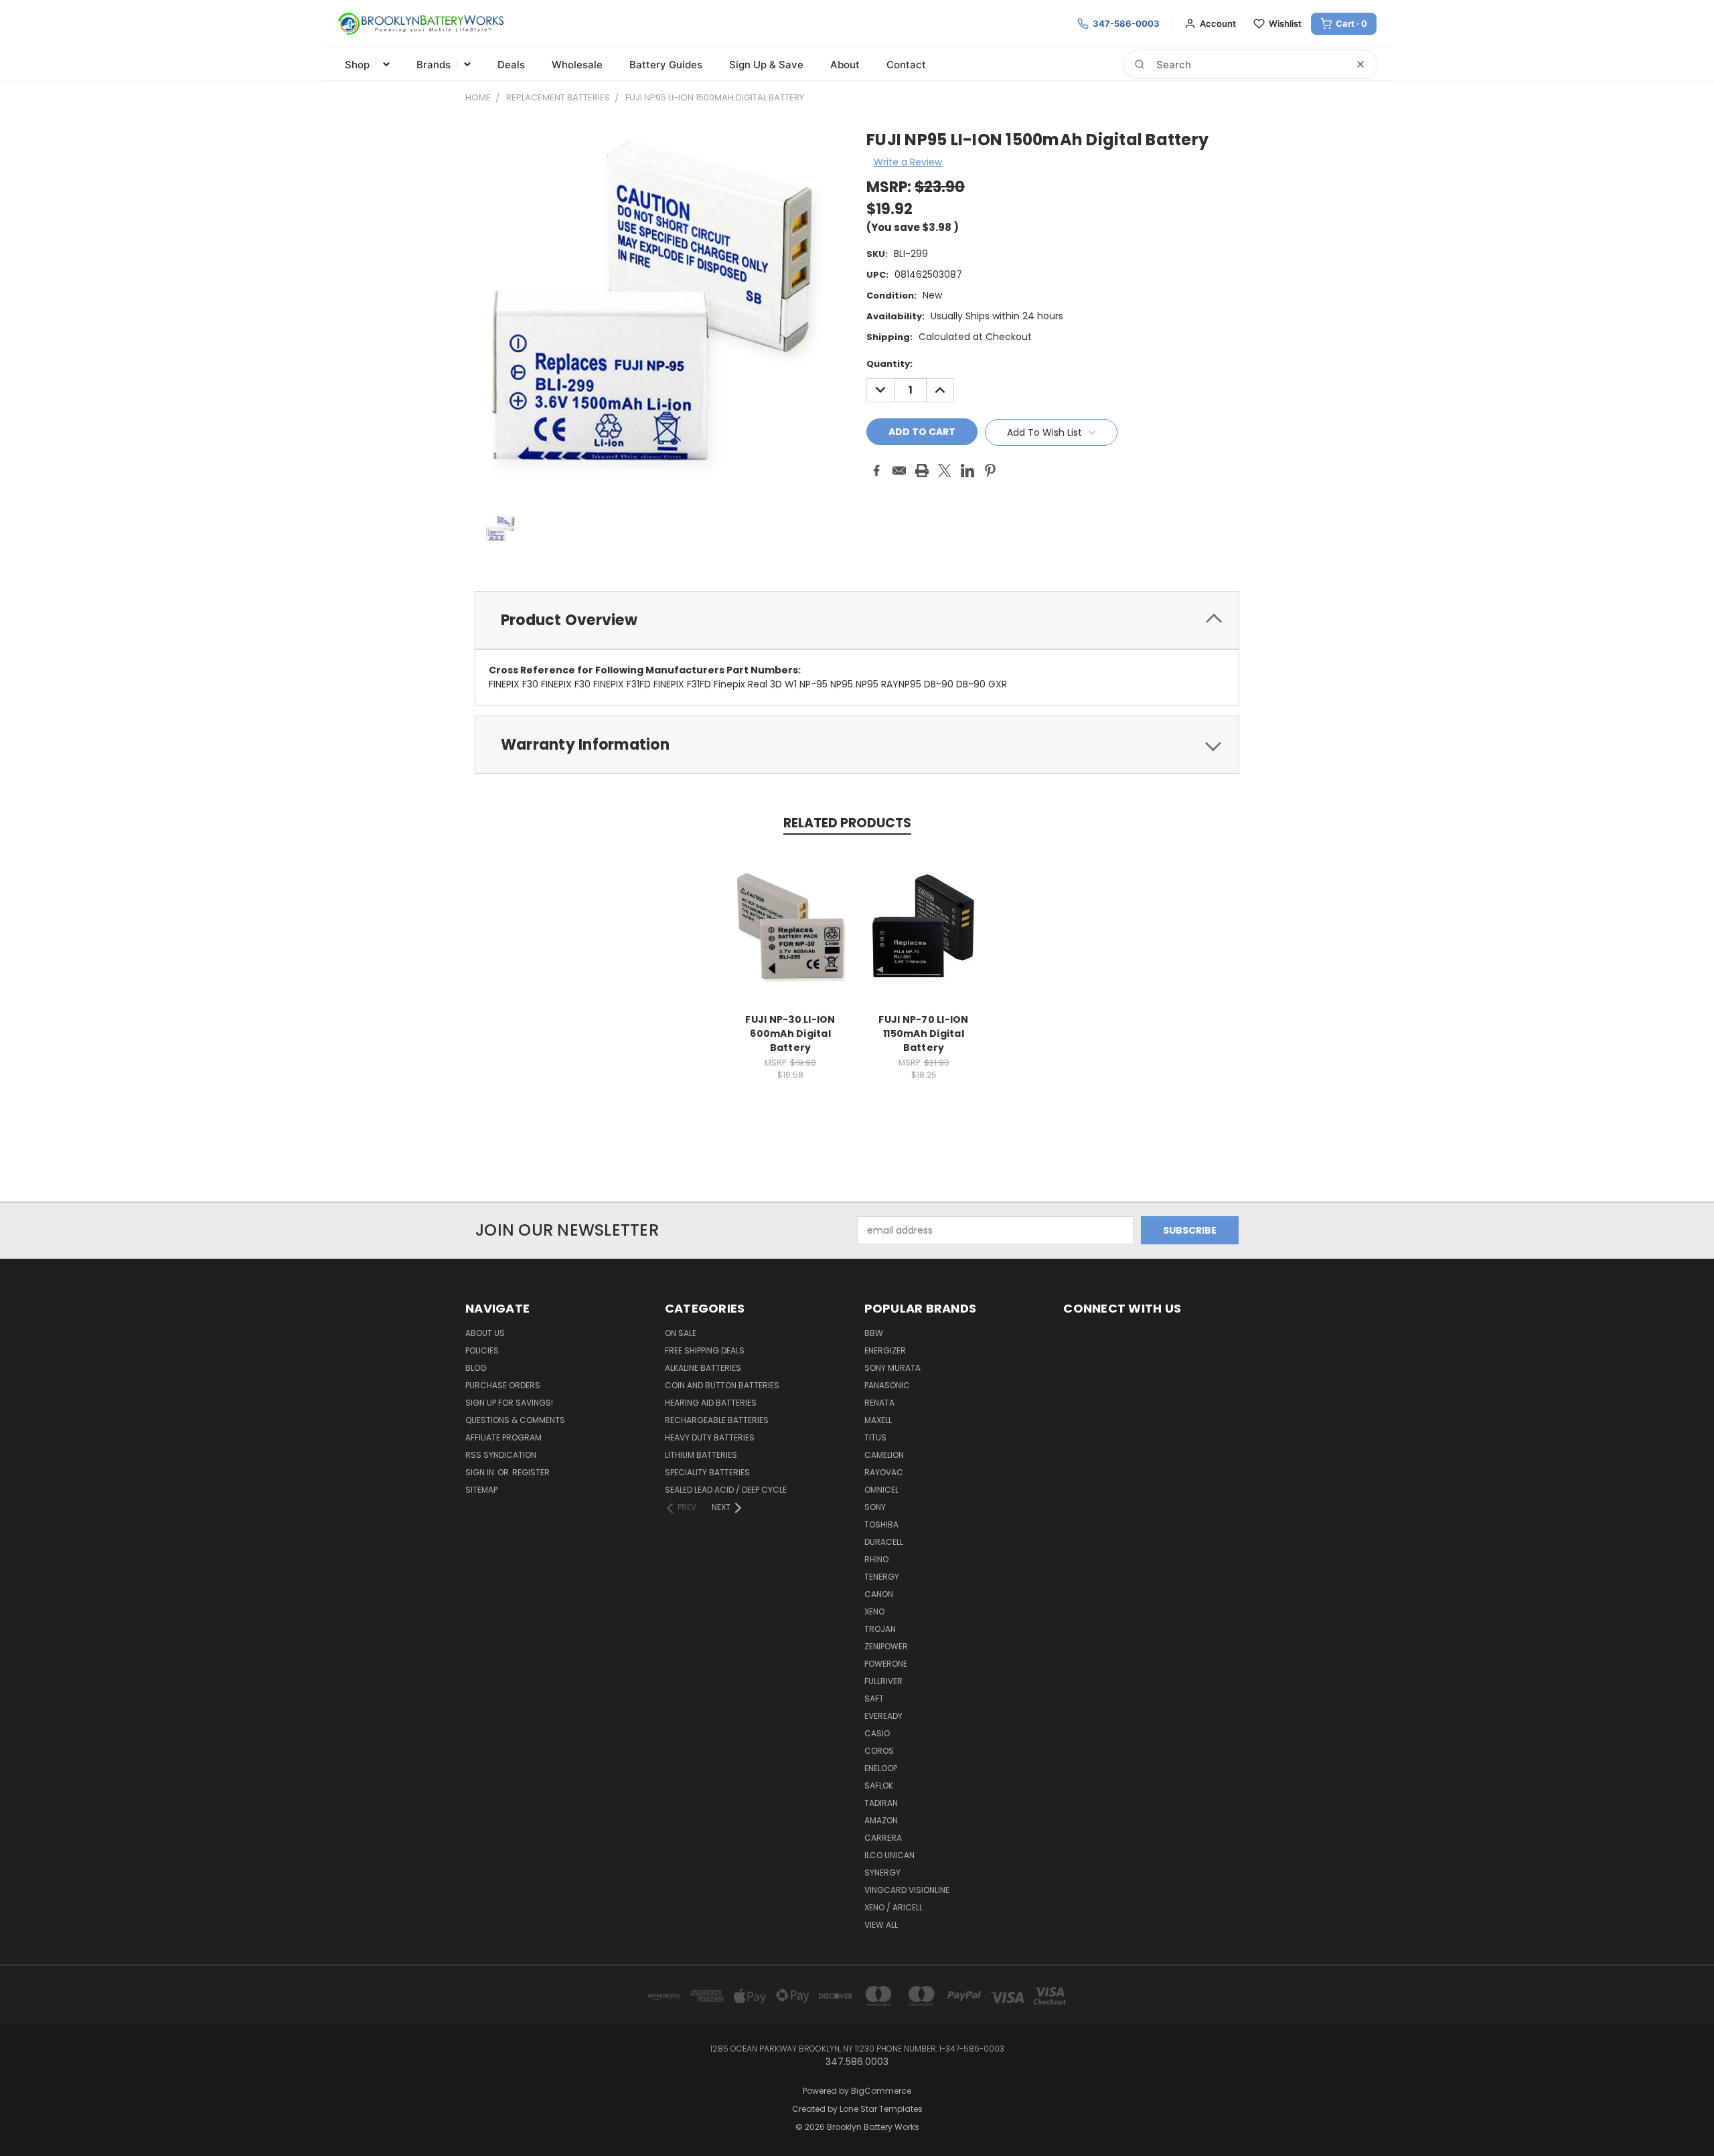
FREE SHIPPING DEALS (705, 1350)
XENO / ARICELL (893, 1907)
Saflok (879, 1786)
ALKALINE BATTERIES (703, 1368)
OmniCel (881, 1490)
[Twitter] (945, 471)
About (845, 65)
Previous (1679, 2114)
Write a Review (908, 162)
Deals (511, 65)
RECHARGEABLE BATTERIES (717, 1420)
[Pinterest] (990, 471)
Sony (875, 1507)
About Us (485, 1333)
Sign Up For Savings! (509, 1403)
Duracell (884, 1542)
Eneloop (881, 1768)
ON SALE (681, 1333)
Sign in (481, 1472)
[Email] (899, 471)
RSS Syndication (501, 1455)
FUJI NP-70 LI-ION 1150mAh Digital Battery (923, 1033)
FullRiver (883, 1681)
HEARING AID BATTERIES (711, 1403)
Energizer (885, 1350)
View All (881, 1925)
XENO (874, 1611)
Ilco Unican (889, 1855)
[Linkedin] (967, 471)
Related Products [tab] (847, 823)
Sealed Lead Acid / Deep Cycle (726, 1490)
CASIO (877, 1733)
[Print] (922, 471)
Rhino (876, 1559)
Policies (482, 1350)
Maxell (878, 1420)
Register (531, 1472)
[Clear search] (1360, 64)
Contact (906, 65)
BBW (874, 1333)
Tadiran (881, 1803)
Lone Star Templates (881, 2109)
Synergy (882, 1873)
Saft (874, 1698)
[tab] (857, 620)
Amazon (881, 1820)
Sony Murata (892, 1368)
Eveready (883, 1716)
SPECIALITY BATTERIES (707, 1472)
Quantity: (889, 364)
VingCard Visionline (907, 1890)
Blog (476, 1368)
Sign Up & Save (766, 65)
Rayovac (884, 1472)
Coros (879, 1751)
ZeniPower (886, 1646)
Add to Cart (790, 937)
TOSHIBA (881, 1524)
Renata (879, 1403)
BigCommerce (881, 2091)
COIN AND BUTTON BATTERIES (722, 1385)
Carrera (883, 1838)
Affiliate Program (503, 1437)
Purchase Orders (503, 1385)
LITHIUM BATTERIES (701, 1455)
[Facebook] (876, 471)
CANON (879, 1594)
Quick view (791, 912)
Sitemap (481, 1490)
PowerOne (886, 1664)
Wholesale (577, 65)
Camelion (884, 1455)
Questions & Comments (515, 1420)
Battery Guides (666, 65)
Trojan (880, 1629)
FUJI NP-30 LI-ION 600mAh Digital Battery (790, 1033)
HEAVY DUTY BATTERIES (710, 1437)
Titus (875, 1437)
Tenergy (882, 1577)
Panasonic (887, 1385)
